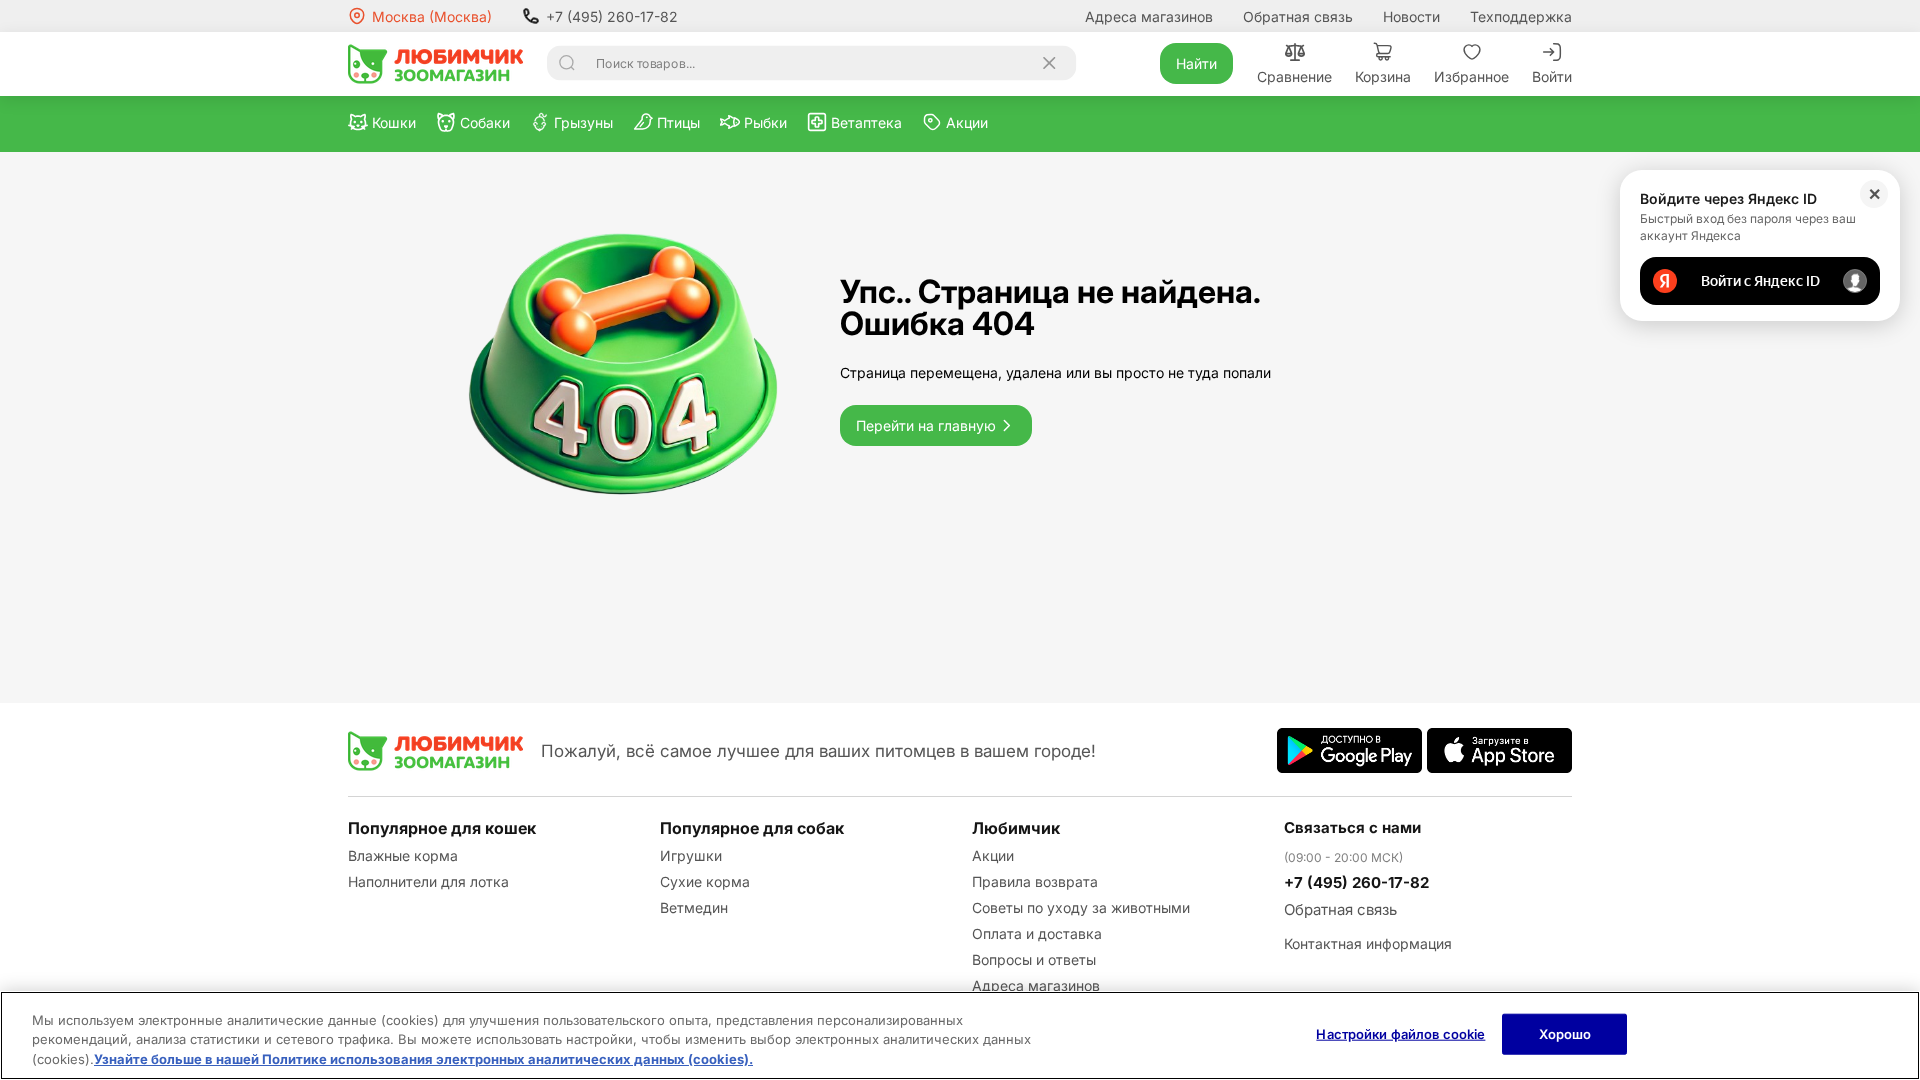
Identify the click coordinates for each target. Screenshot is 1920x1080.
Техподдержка (1521, 16)
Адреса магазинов (1149, 16)
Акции (993, 855)
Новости (1411, 16)
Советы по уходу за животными (1081, 907)
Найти (1196, 63)
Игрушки (691, 855)
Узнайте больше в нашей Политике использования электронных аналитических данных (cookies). (423, 1059)
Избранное (1471, 76)
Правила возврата (1035, 881)
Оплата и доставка (1037, 933)
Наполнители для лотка (428, 881)
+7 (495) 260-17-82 (612, 16)
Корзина (1383, 76)
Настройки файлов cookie (1400, 1033)
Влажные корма (403, 855)
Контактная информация (1368, 943)
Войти (1552, 76)
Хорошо (1565, 1033)
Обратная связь (1298, 16)
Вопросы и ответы (1034, 959)
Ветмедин (694, 907)
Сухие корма (705, 881)
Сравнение (1294, 76)
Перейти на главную (926, 425)
